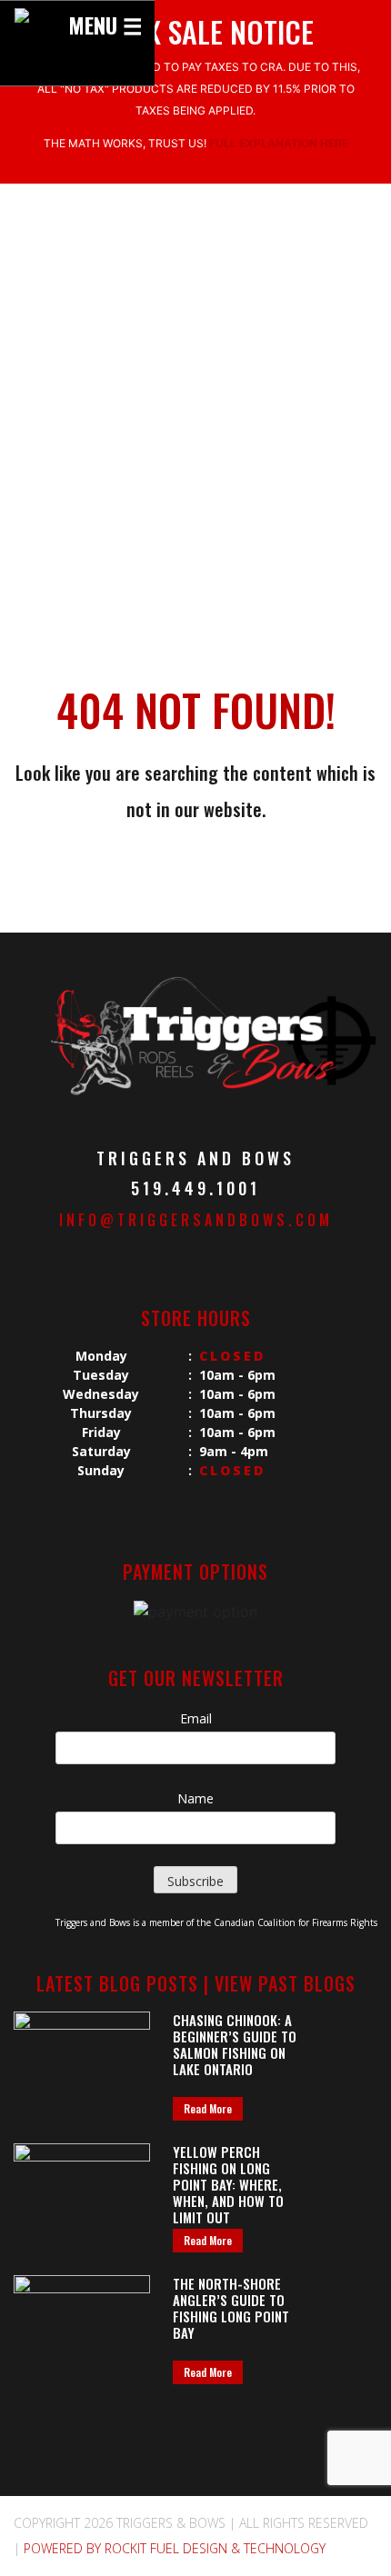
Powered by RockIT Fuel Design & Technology (175, 2548)
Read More (208, 2108)
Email (196, 1718)
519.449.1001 (195, 1188)
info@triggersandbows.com (196, 1220)
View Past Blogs (285, 1983)
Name (195, 1798)
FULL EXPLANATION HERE (279, 143)
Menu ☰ (105, 25)
